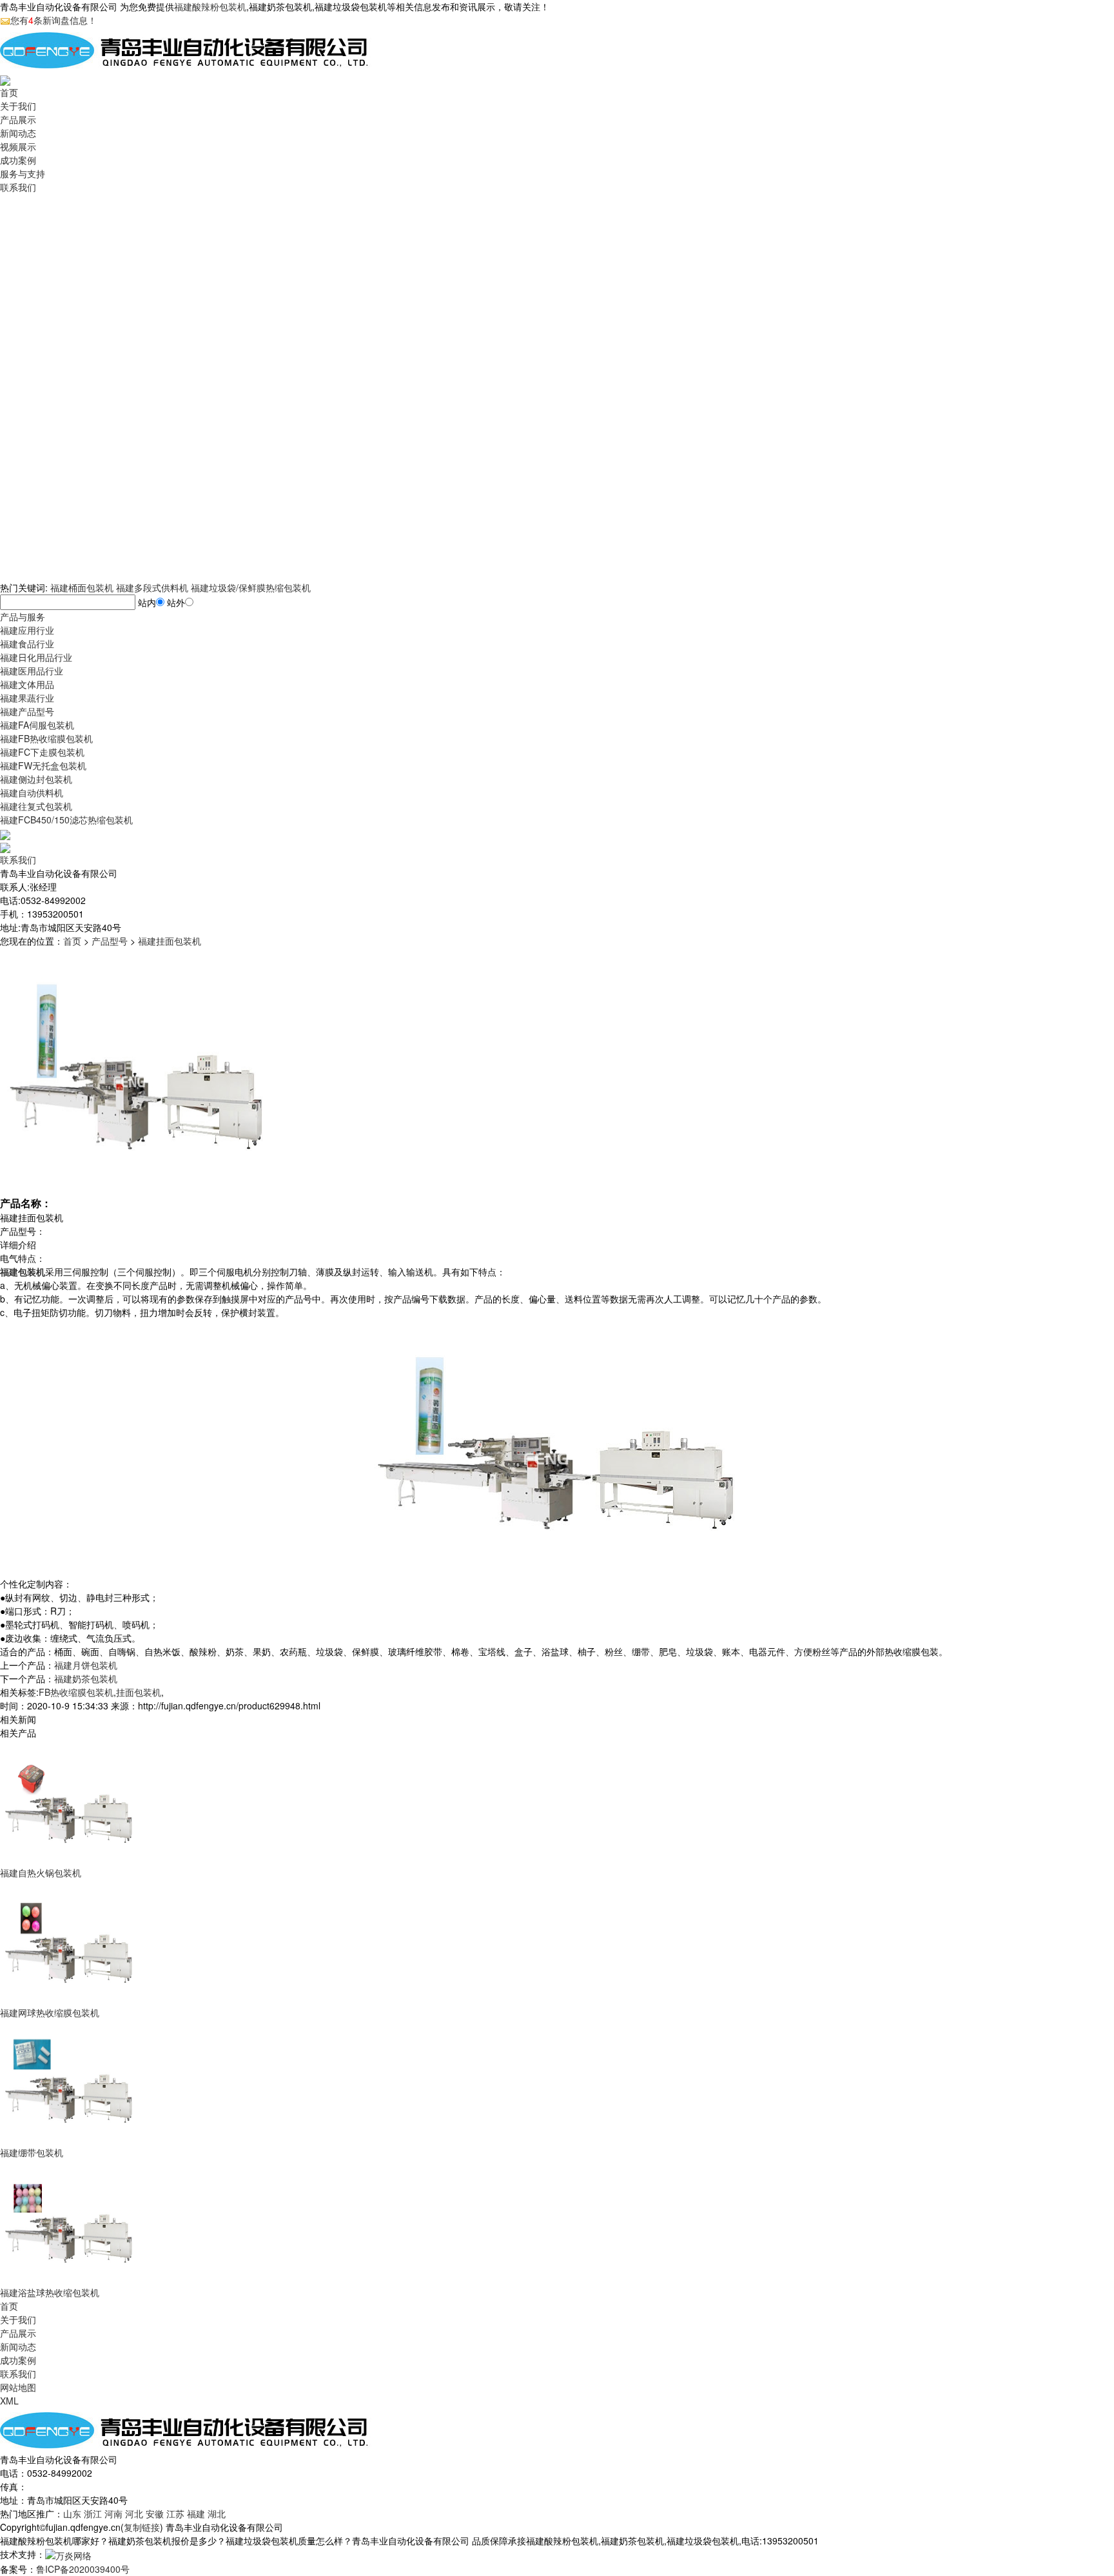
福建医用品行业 (32, 671)
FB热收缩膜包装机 (76, 1692)
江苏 (175, 2513)
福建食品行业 (27, 644)
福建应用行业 (27, 630)
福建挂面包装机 (170, 941)
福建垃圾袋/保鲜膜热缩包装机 (251, 587)
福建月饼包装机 (86, 1665)
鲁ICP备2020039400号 (83, 2569)
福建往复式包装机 (36, 806)
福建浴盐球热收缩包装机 (50, 2292)
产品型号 (110, 941)
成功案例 (18, 160)
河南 (113, 2513)
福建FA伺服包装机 (37, 725)
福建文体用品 (27, 684)
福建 (196, 2513)
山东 (72, 2513)
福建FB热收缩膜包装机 (46, 738)
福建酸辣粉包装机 (210, 6)
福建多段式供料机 (152, 587)
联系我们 (18, 187)
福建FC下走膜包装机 (42, 752)
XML (9, 2401)
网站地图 (18, 2387)
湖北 (217, 2513)
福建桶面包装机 (82, 587)
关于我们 (18, 106)
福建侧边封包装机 (36, 779)
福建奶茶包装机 (86, 1678)
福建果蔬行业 (27, 698)
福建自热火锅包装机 (41, 1873)
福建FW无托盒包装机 (43, 765)
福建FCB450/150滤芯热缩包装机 (66, 820)
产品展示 (18, 119)
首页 (9, 92)
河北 (134, 2513)
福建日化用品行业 (36, 657)
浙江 (93, 2513)
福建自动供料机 (32, 792)
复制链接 (142, 2527)
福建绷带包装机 (32, 2152)
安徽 (155, 2513)
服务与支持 (23, 173)
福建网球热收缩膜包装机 (50, 2012)
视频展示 (18, 146)
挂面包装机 (139, 1692)
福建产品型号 (27, 711)
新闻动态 (18, 133)
